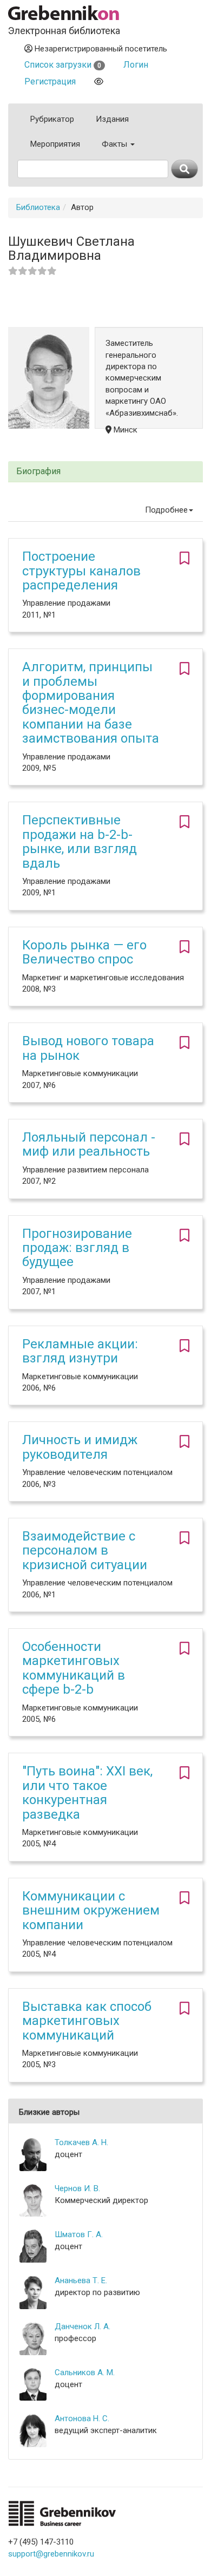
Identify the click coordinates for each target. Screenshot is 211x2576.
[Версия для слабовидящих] (99, 81)
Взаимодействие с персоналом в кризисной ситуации (85, 1551)
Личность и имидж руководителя (80, 1447)
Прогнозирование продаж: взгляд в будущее (77, 1248)
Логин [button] (136, 65)
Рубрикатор (52, 119)
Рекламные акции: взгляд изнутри (80, 1351)
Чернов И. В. (77, 2188)
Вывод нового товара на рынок (88, 1048)
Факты (116, 144)
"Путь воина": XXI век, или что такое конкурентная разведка (87, 1792)
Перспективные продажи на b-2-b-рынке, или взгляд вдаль (80, 841)
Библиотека (38, 207)
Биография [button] (38, 471)
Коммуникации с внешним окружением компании (91, 1910)
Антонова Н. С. (82, 2418)
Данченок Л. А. (83, 2326)
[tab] (105, 472)
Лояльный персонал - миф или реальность (89, 1144)
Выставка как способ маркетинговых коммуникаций (87, 2021)
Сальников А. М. (85, 2372)
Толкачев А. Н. (81, 2142)
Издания (112, 119)
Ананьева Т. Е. (81, 2280)
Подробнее (166, 510)
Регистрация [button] (50, 81)
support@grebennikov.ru (51, 2554)
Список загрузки (63, 65)
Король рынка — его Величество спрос (84, 952)
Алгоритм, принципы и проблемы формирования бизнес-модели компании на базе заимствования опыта (91, 703)
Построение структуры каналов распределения (81, 571)
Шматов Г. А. (79, 2234)
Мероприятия (55, 144)
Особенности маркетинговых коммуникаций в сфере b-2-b (74, 1668)
